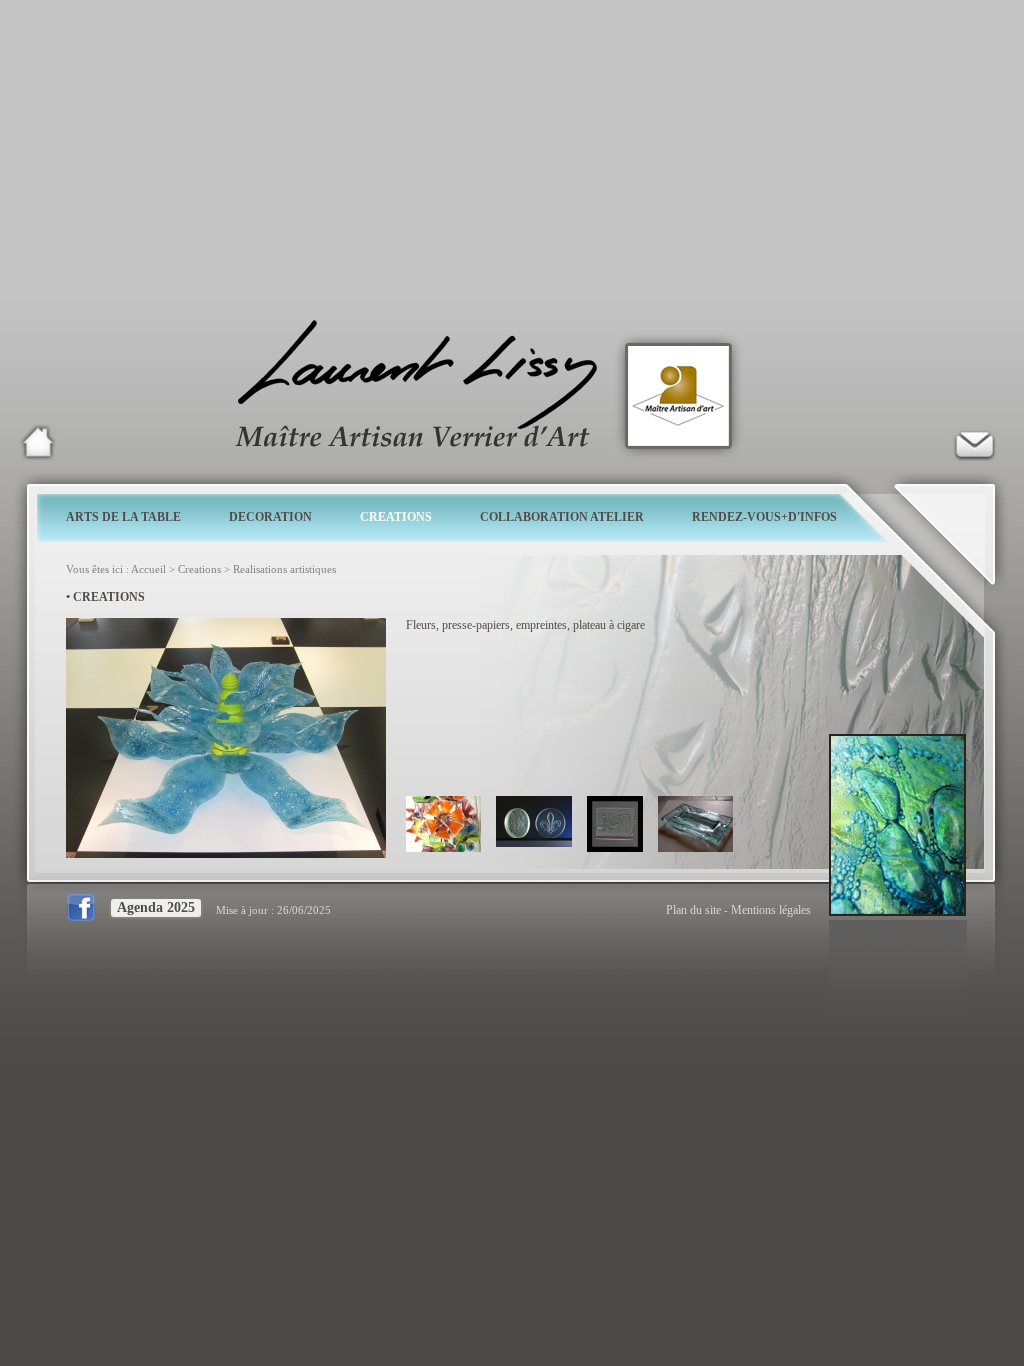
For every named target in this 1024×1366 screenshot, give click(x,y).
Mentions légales (771, 910)
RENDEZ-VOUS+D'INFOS (764, 517)
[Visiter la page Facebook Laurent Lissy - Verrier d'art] (86, 910)
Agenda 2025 (156, 907)
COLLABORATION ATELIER (562, 517)
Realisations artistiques (284, 569)
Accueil (148, 569)
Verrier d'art (974, 442)
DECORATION (270, 517)
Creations (199, 569)
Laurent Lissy (38, 442)
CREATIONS (396, 517)
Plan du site (693, 910)
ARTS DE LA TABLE (123, 517)
